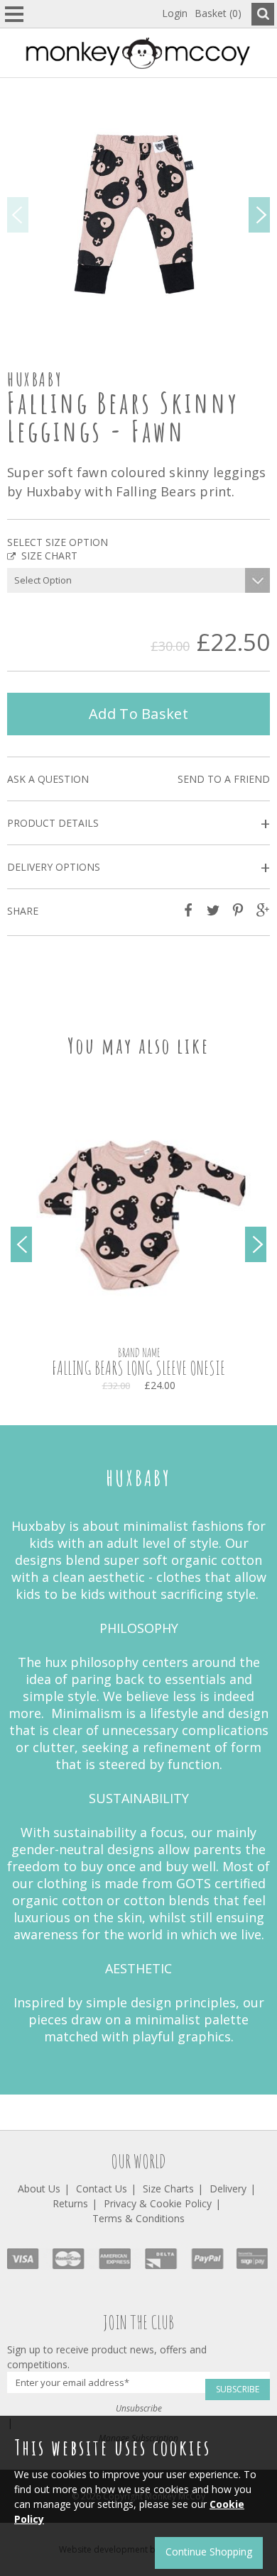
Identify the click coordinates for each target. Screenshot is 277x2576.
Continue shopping (209, 2552)
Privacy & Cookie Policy (158, 2203)
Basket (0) (218, 13)
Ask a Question (48, 779)
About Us (39, 2189)
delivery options (138, 868)
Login (175, 13)
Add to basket (138, 714)
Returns (70, 2203)
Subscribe (238, 2389)
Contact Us (102, 2189)
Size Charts (168, 2189)
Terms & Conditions (138, 2218)
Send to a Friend (224, 779)
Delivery (228, 2189)
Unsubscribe (139, 2408)
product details (138, 824)
